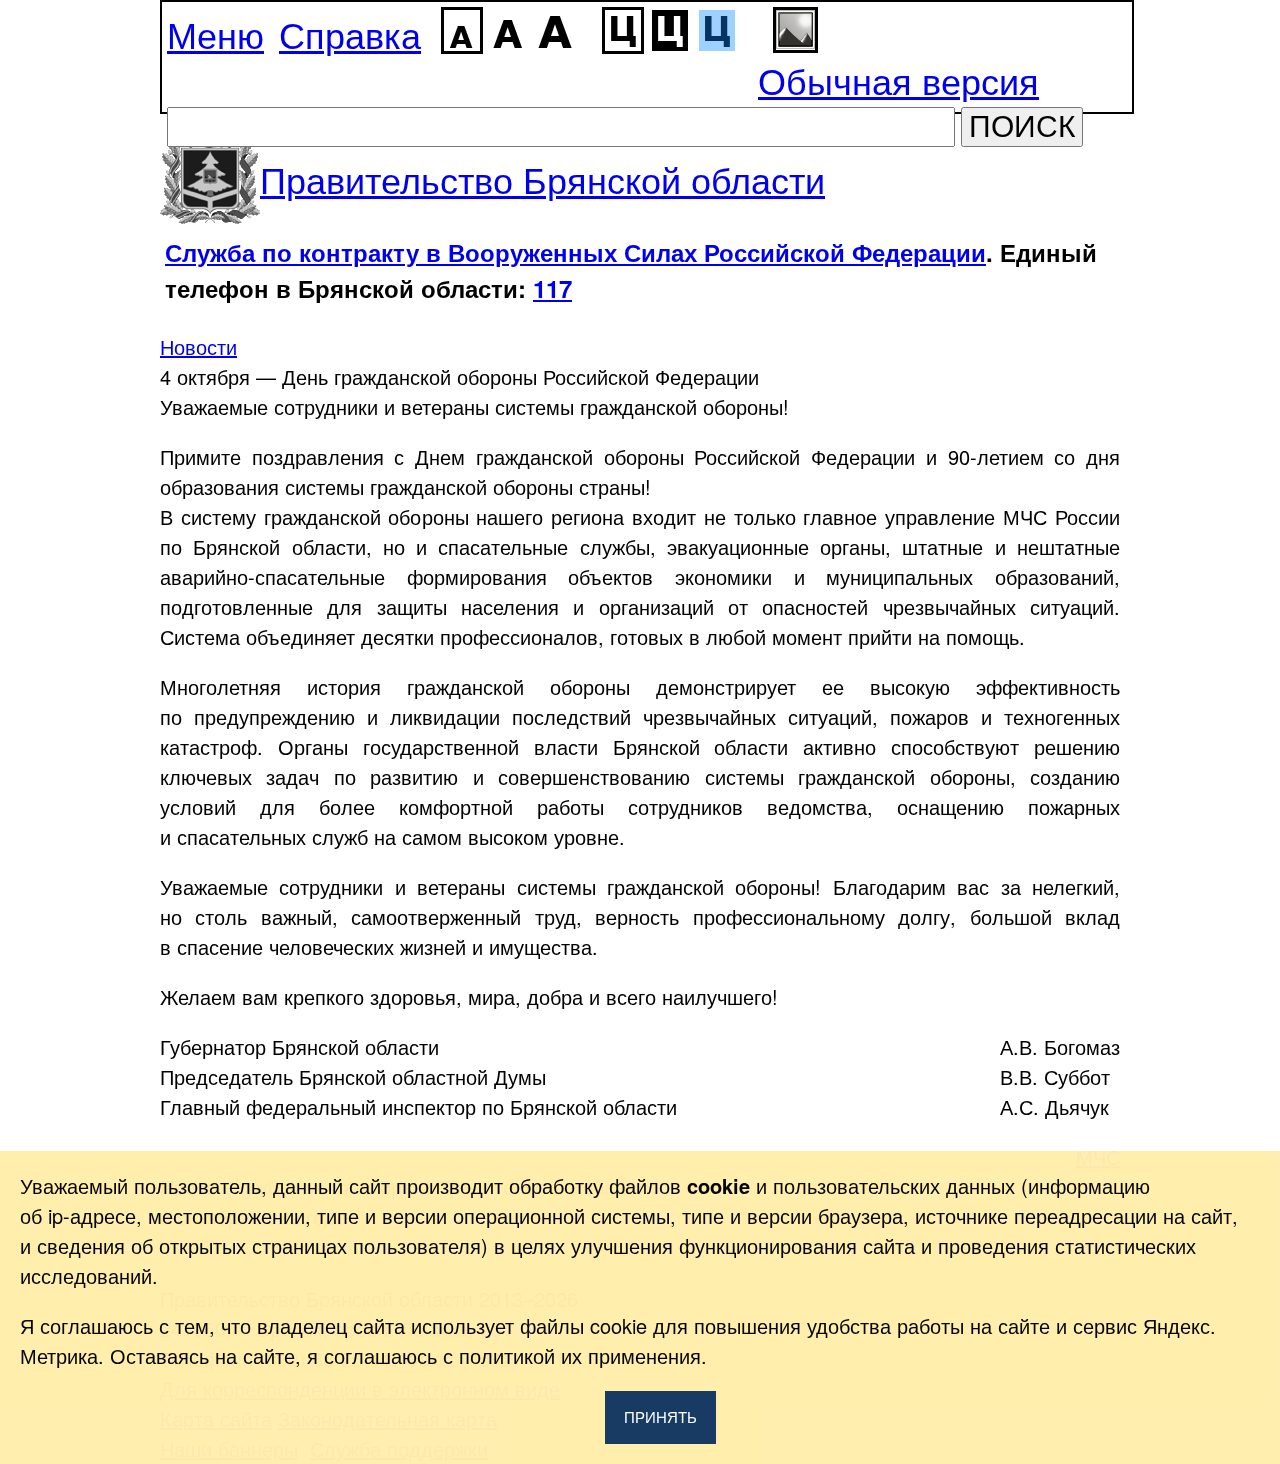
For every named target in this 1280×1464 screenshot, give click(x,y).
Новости (198, 346)
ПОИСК (1022, 126)
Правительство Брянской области (542, 178)
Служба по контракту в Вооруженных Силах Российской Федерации (575, 252)
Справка (350, 33)
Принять (660, 1417)
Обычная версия (898, 79)
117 (552, 288)
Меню (215, 33)
